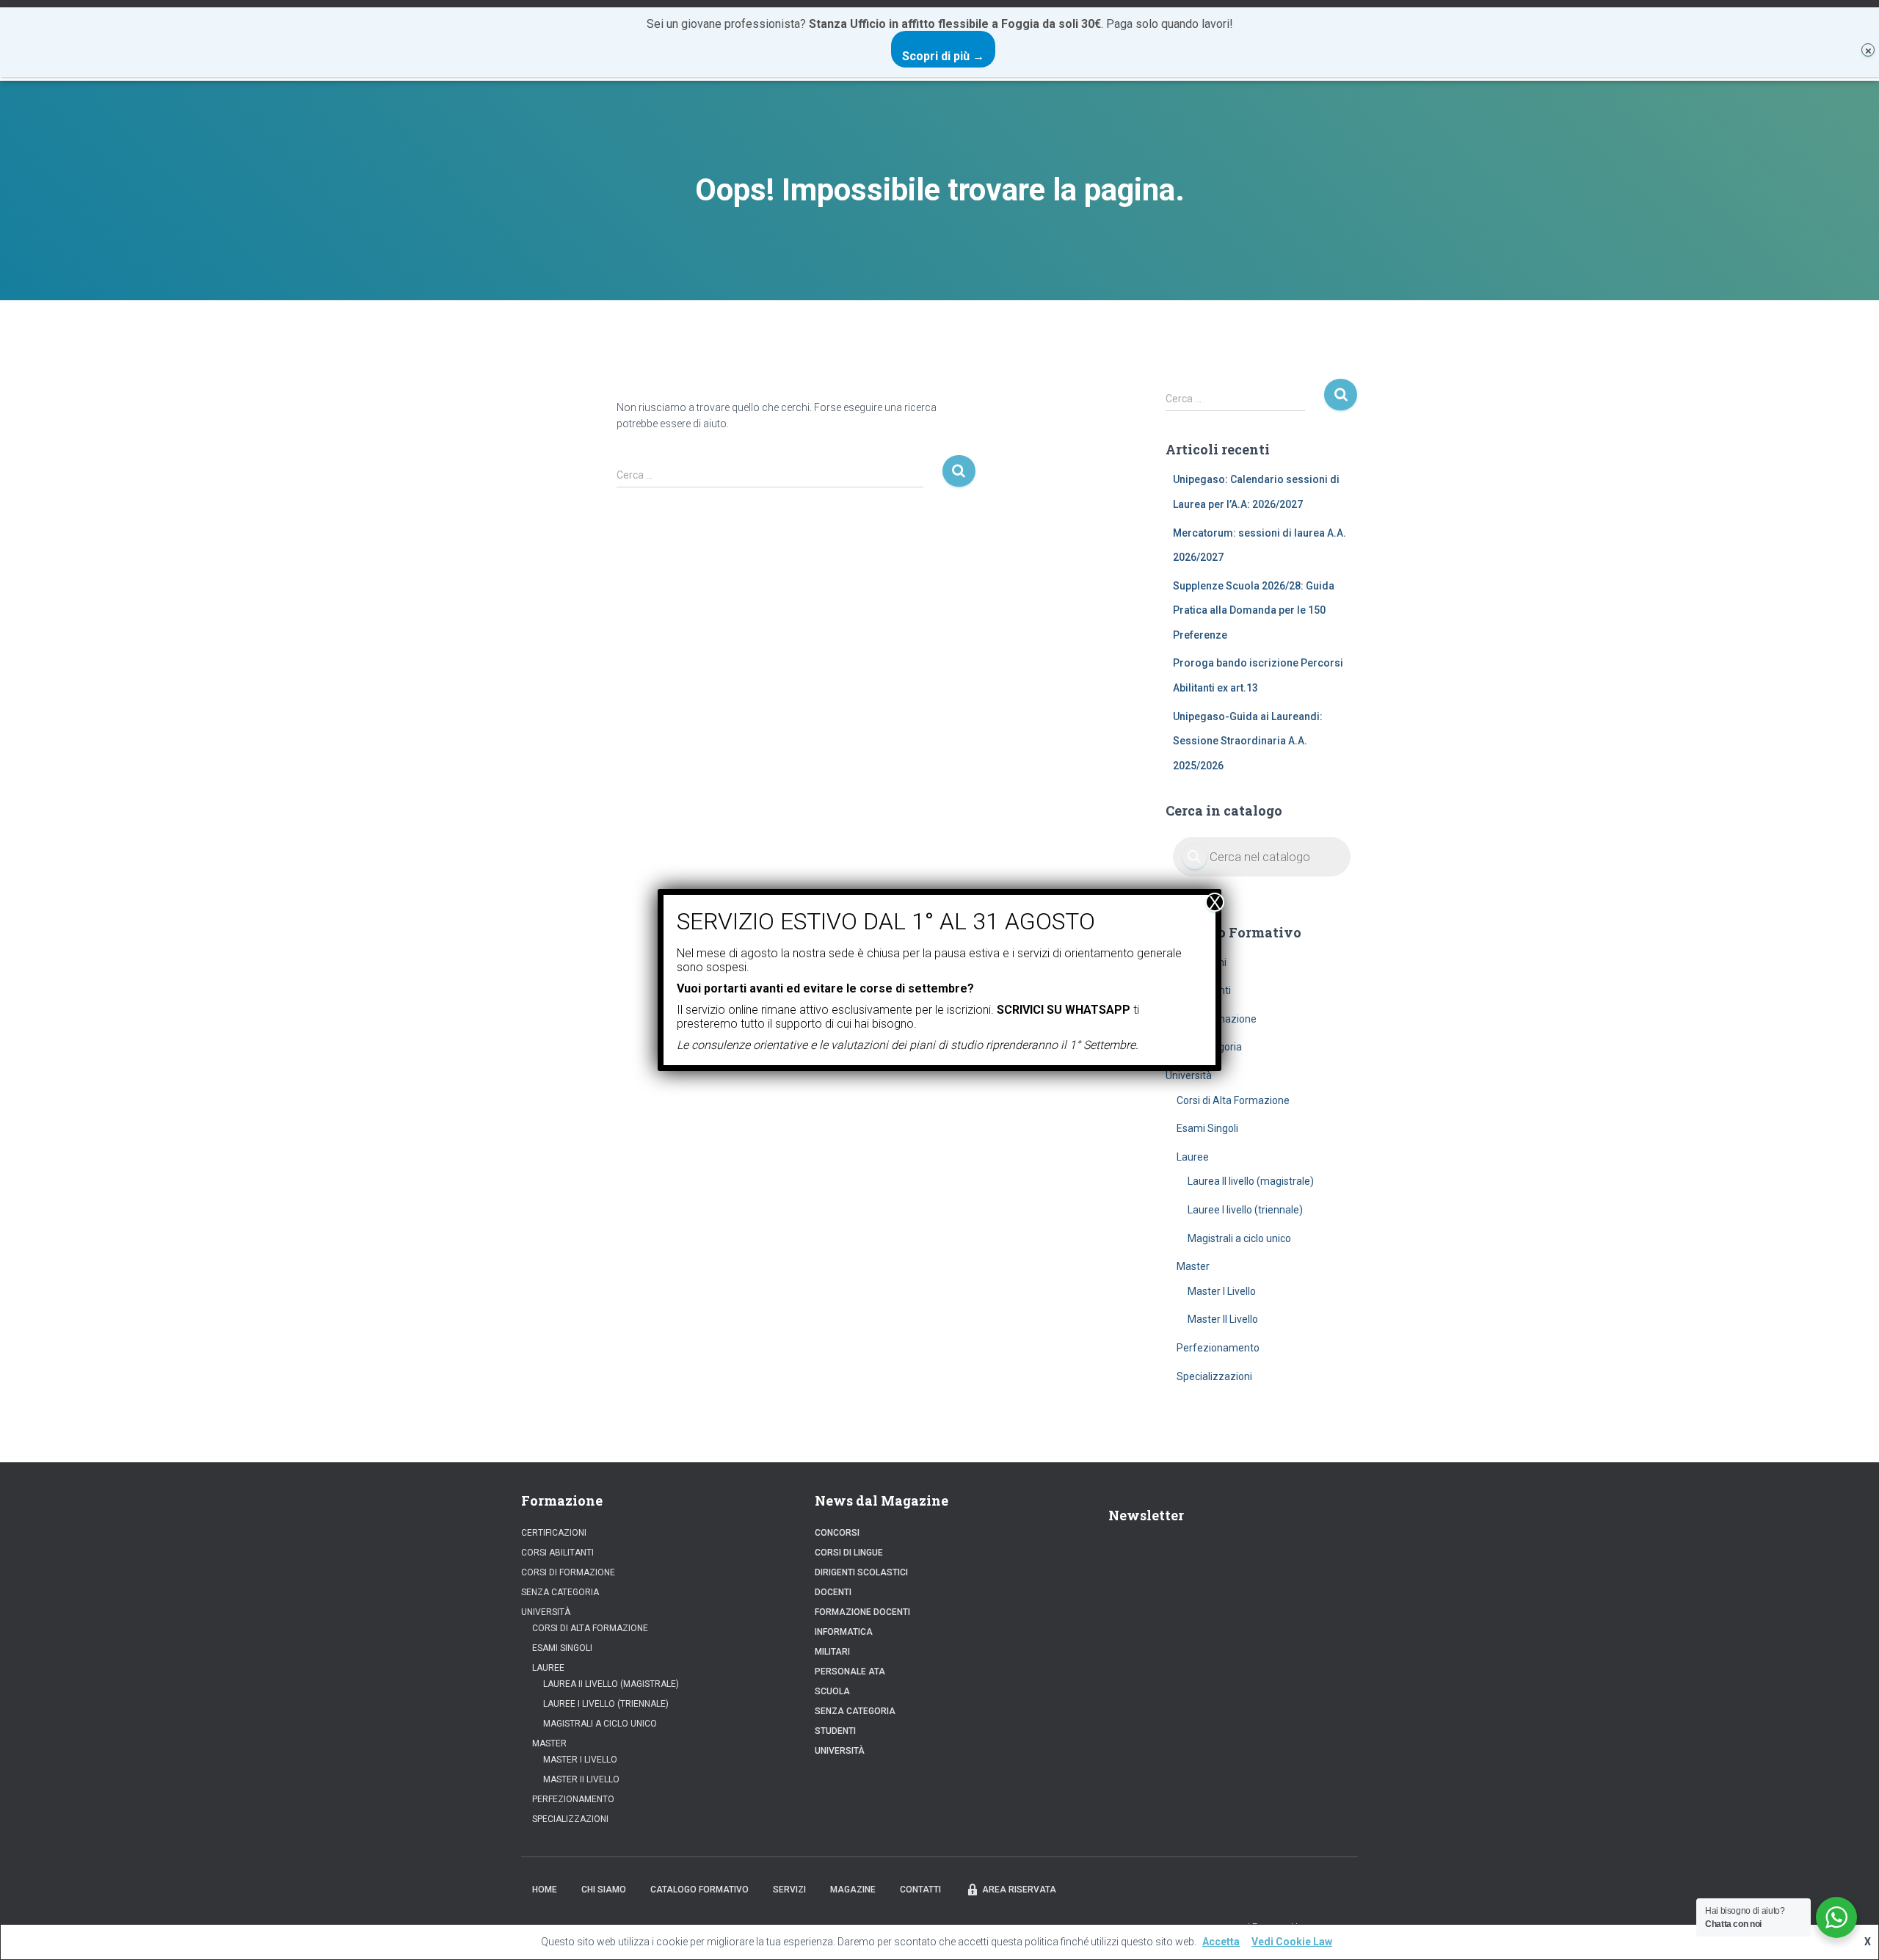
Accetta (1221, 1942)
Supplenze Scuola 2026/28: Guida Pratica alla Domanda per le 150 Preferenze (1254, 610)
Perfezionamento (1218, 1348)
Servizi (789, 1890)
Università (1189, 1075)
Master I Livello (1222, 1291)
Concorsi (837, 1533)
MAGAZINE (853, 1890)
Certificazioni (554, 1533)
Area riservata (1019, 1890)
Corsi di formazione (568, 1572)
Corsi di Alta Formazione (1233, 1100)
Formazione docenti (862, 1612)
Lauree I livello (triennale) (1245, 1210)
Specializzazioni (1214, 1376)
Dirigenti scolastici (861, 1572)
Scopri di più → (943, 56)
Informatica (844, 1632)
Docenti (833, 1592)
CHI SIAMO (604, 1890)
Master (1193, 1266)
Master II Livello (1223, 1319)
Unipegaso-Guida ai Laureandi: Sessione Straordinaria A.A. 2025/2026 (1248, 741)
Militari (832, 1652)
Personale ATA (850, 1672)
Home (545, 1890)
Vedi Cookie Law (1292, 1942)
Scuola (832, 1691)
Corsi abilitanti (557, 1553)
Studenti (835, 1731)
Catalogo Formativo (699, 1890)
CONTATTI (920, 1890)
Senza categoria (560, 1592)
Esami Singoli (1207, 1128)
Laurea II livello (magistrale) (1251, 1181)
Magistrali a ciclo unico (1239, 1238)
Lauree (1193, 1157)
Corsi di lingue (849, 1553)
